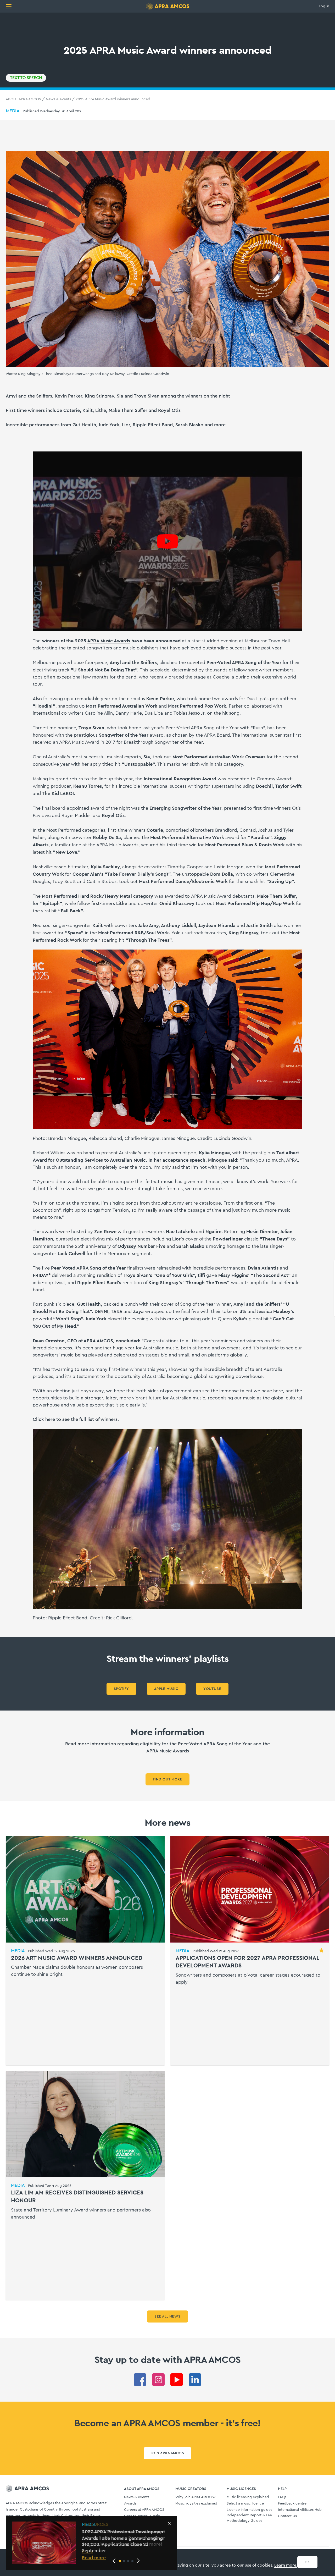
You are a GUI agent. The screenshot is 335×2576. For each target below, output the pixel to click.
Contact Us (287, 2516)
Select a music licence (245, 2503)
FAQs (282, 2497)
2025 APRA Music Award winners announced (113, 99)
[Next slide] (138, 2561)
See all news (167, 2316)
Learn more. (286, 2565)
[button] (120, 2561)
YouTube (212, 1689)
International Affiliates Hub (300, 2510)
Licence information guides (249, 2510)
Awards (130, 2503)
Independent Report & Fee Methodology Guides (249, 2518)
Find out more (167, 1779)
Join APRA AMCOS (167, 2453)
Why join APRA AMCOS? (195, 2497)
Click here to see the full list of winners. (76, 1419)
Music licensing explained (248, 2497)
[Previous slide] (114, 2561)
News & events (58, 99)
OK (307, 2562)
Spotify (121, 1689)
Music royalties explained (196, 2503)
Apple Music (166, 1689)
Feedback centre (292, 2503)
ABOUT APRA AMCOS (23, 99)
